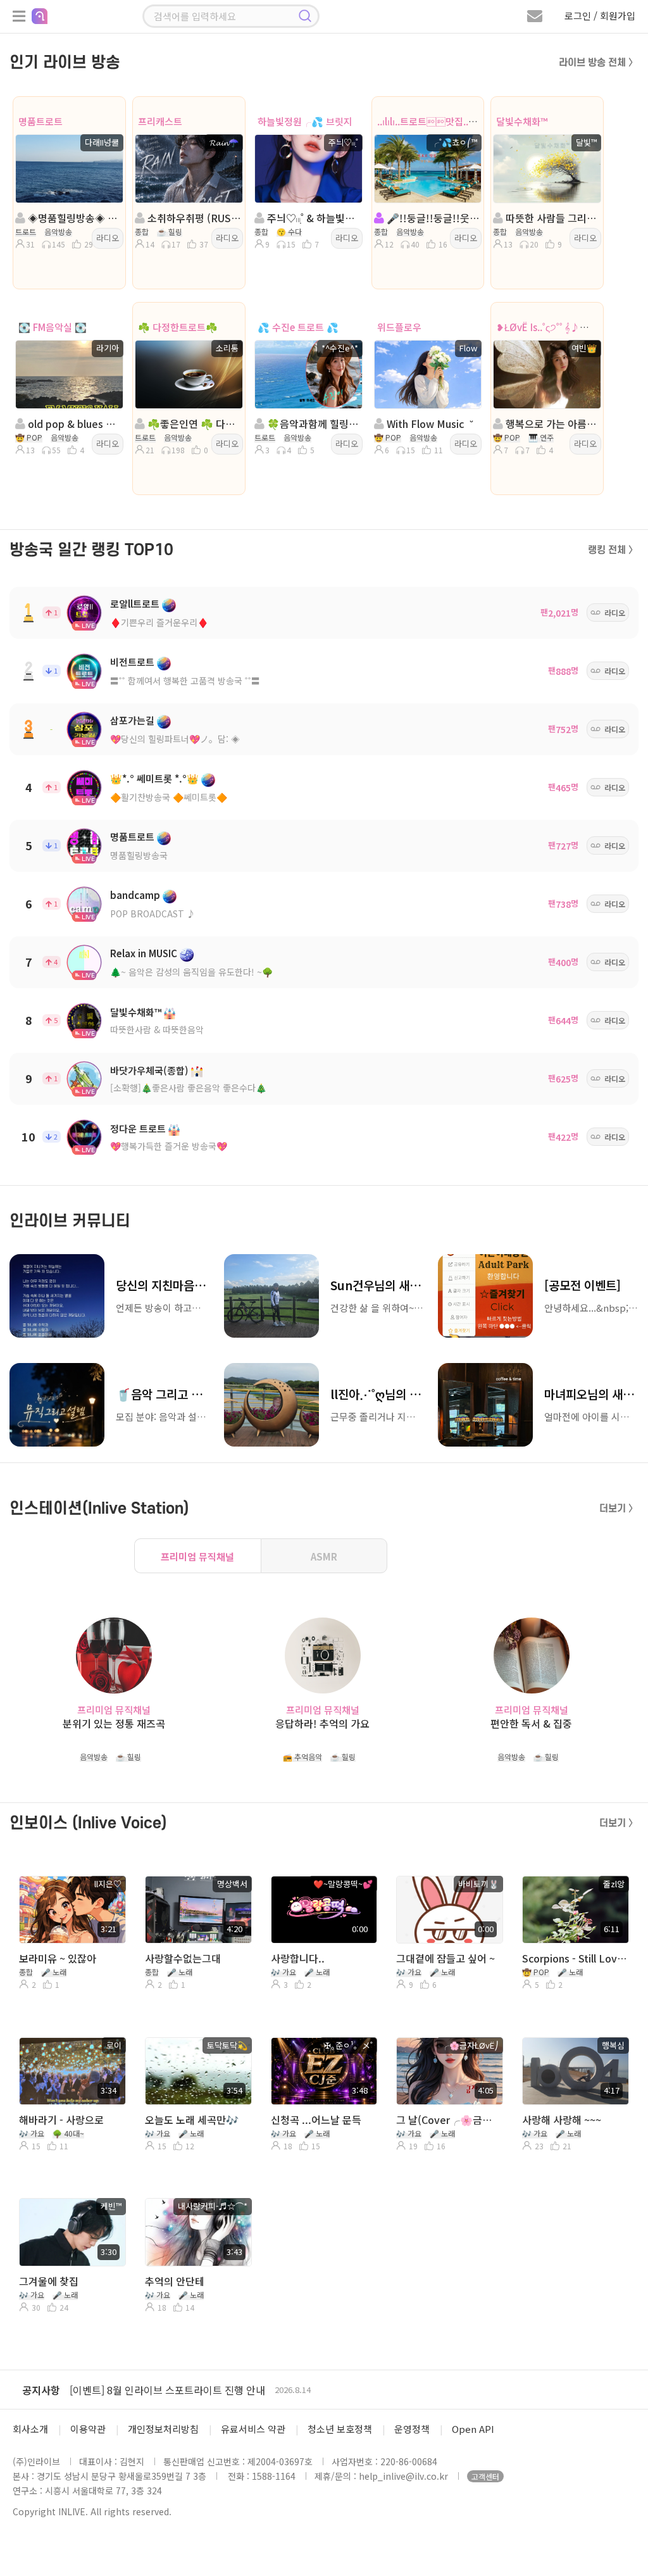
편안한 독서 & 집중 (531, 1724)
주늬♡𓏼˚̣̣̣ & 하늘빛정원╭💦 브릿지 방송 (312, 218)
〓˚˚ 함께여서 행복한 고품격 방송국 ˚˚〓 (185, 681)
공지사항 (41, 2390)
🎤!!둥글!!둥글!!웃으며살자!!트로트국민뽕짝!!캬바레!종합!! (432, 218)
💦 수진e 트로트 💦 (298, 327)
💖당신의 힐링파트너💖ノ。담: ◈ (175, 739)
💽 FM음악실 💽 (53, 327)
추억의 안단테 (175, 2281)
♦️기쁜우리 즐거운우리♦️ (159, 622)
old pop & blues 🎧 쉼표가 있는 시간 (73, 424)
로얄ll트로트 (135, 604)
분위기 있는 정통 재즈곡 (114, 1724)
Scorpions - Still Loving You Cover (574, 1958)
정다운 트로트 (138, 1128)
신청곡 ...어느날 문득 (316, 2120)
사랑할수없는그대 (183, 1958)
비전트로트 (132, 662)
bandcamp (135, 895)
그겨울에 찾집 (49, 2281)
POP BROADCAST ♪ (153, 914)
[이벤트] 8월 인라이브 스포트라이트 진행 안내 (167, 2390)
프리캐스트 (160, 121)
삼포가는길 (132, 720)
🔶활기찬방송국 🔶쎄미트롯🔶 (169, 797)
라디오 (108, 238)
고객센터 (485, 2476)
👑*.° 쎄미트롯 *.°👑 (154, 778)
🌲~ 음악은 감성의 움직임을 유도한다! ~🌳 (191, 972)
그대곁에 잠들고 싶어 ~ (445, 1958)
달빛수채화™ (522, 121)
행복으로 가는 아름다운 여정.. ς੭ (551, 424)
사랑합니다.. (298, 1958)
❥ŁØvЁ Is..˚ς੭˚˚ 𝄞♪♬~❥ (549, 327)
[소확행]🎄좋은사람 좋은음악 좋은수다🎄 (188, 1088)
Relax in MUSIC (144, 953)
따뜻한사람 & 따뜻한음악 (157, 1029)
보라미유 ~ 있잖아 (58, 1958)
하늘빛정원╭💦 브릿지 (305, 121)
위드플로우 (399, 327)
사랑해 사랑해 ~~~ (562, 2120)
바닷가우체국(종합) (149, 1070)
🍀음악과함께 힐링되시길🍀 (312, 424)
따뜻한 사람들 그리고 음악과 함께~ (551, 218)
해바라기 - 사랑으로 (61, 2120)
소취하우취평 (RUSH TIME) (193, 218)
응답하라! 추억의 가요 (322, 1724)
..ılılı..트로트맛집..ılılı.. (432, 121)
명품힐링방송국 (139, 855)
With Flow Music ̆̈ (428, 424)
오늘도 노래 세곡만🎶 (192, 2120)
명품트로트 (40, 121)
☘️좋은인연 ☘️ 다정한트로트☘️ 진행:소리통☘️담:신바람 (193, 424)
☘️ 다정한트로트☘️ (178, 327)
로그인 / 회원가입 (600, 16)
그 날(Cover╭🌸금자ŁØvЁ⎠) (448, 2120)
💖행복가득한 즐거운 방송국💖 (169, 1146)
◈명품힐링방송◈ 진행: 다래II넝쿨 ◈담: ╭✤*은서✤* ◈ (73, 218)
